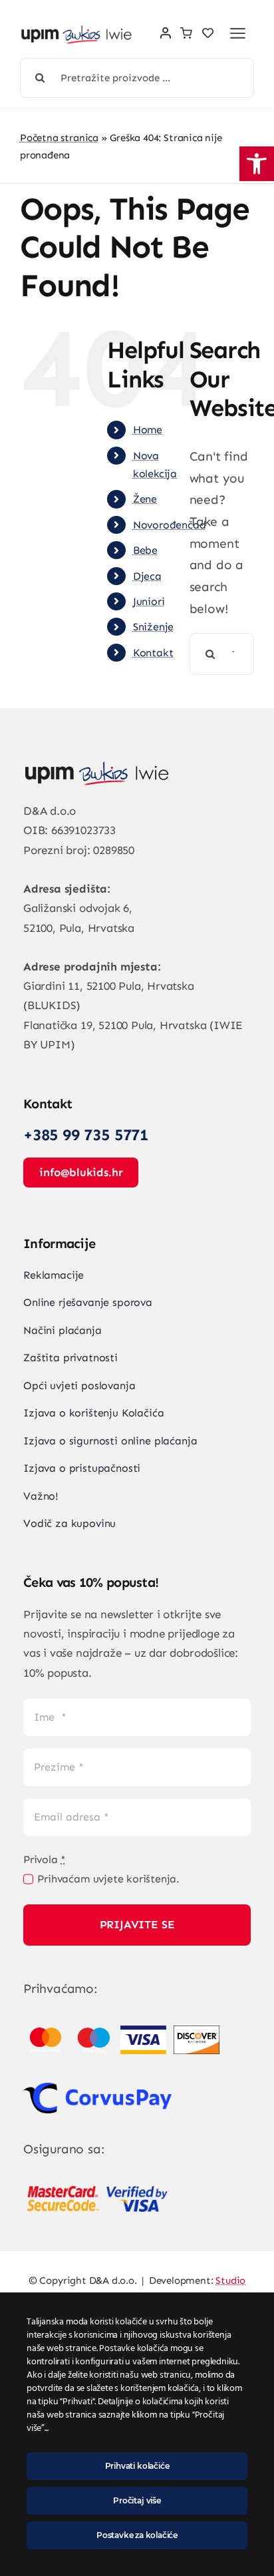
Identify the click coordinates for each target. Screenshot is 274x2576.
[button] (257, 164)
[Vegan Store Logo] (76, 32)
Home (148, 430)
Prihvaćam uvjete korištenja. (108, 1879)
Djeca (147, 576)
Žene (145, 499)
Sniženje (153, 627)
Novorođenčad (170, 525)
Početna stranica (59, 138)
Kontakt (153, 653)
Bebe (145, 550)
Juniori (149, 601)
